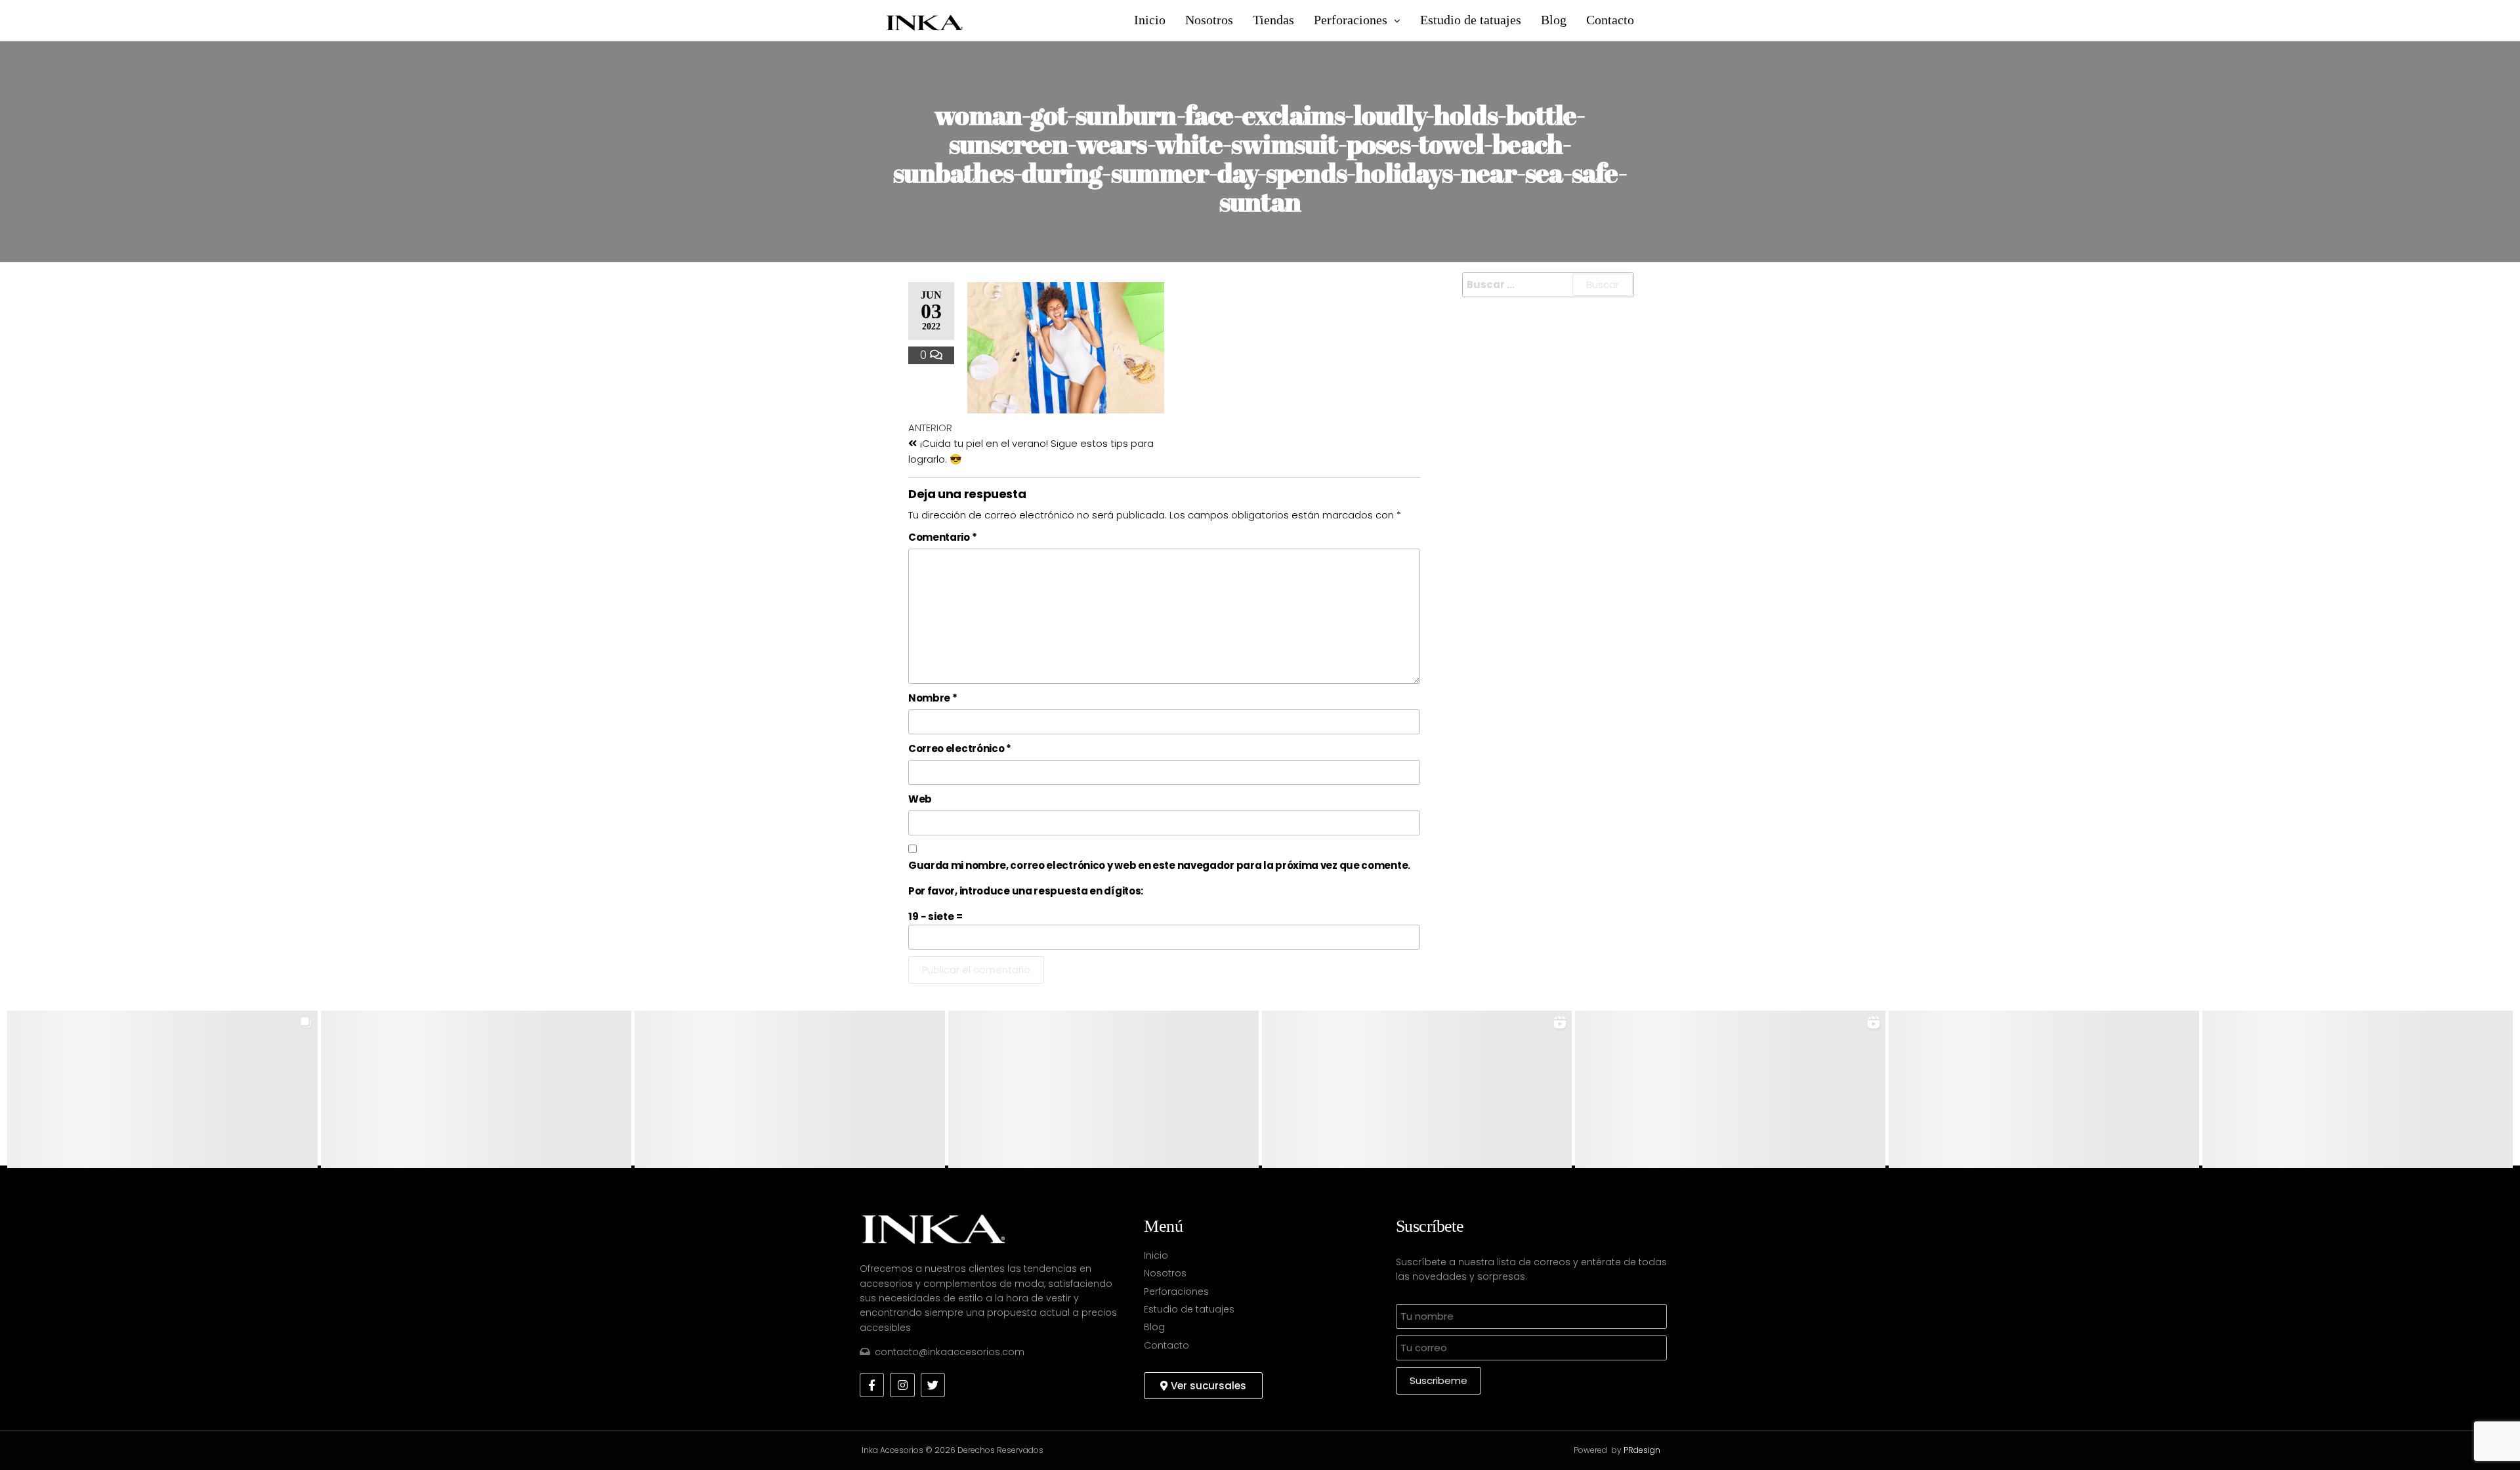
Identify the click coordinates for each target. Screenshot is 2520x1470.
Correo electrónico (960, 748)
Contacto (1610, 20)
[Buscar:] (1548, 285)
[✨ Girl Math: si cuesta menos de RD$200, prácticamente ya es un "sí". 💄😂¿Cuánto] (1730, 1089)
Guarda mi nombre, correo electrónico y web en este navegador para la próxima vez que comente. (1159, 865)
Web (920, 799)
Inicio (1150, 20)
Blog (1554, 20)
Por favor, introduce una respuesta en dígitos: (1026, 891)
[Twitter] (933, 1385)
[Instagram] (902, 1385)
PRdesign (1642, 1450)
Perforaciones (1351, 20)
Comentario (942, 537)
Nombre (933, 698)
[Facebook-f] (872, 1385)
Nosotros (1209, 20)
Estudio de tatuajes (1471, 20)
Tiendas (1273, 20)
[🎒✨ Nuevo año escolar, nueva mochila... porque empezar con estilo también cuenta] (1103, 1089)
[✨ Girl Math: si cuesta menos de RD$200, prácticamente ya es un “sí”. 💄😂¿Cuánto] (1417, 1089)
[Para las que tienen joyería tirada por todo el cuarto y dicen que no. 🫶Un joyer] (790, 1089)
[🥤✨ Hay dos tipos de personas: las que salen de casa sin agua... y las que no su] (476, 1089)
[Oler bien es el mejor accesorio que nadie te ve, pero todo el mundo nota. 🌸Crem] (2044, 1089)
